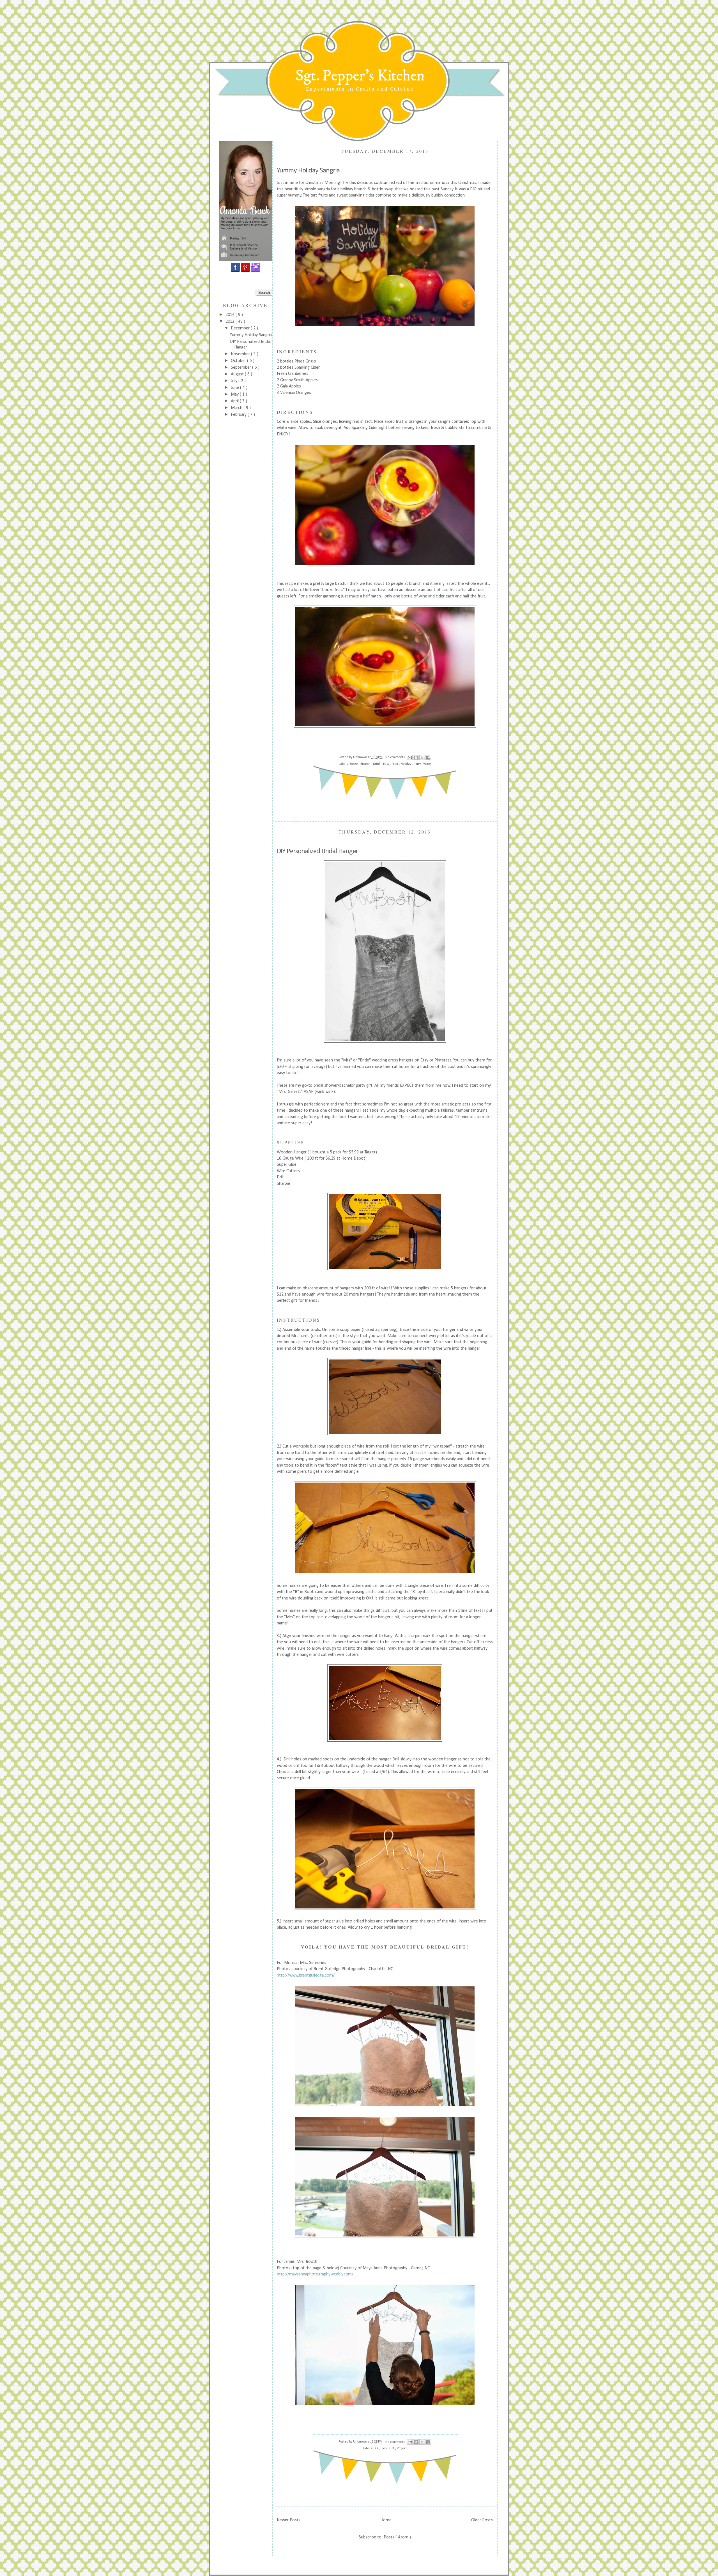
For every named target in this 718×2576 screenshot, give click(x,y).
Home (386, 2520)
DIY (376, 2448)
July (235, 381)
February (239, 415)
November (241, 354)
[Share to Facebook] (428, 758)
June (235, 388)
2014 (231, 315)
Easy (387, 764)
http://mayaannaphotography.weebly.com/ (315, 2274)
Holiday (406, 764)
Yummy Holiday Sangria (251, 335)
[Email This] (410, 758)
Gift (392, 2448)
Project (402, 2448)
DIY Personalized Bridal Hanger (317, 851)
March (237, 408)
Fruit (395, 764)
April (235, 401)
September (241, 368)
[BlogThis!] (416, 758)
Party (418, 764)
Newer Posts (289, 2520)
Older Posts (482, 2520)
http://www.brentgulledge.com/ (306, 1975)
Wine (427, 764)
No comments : (396, 757)
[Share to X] (422, 758)
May (235, 394)
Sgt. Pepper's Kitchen (360, 76)
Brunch (366, 764)
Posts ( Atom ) (397, 2537)
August (238, 374)
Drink (377, 764)
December (241, 328)
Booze (354, 764)
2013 (231, 322)
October (239, 361)
